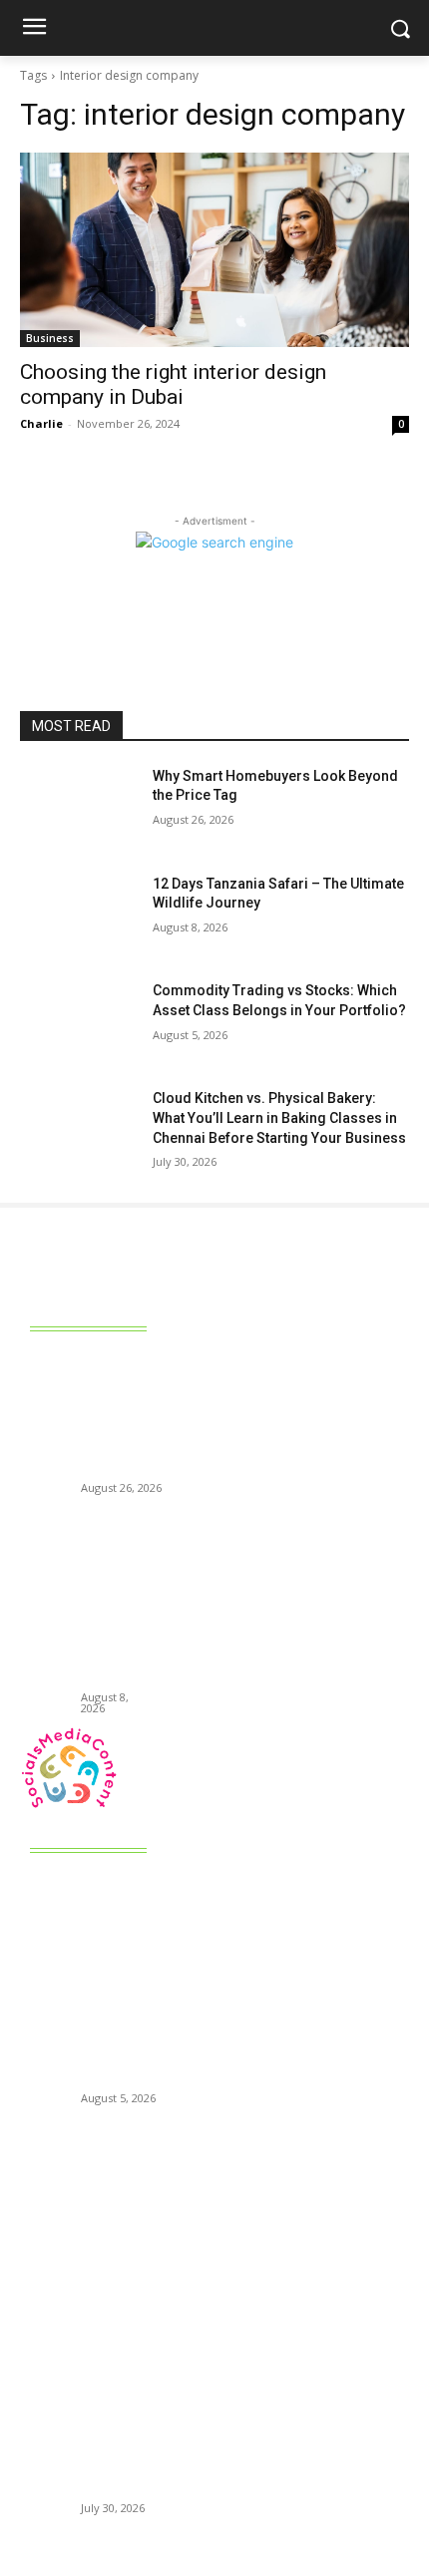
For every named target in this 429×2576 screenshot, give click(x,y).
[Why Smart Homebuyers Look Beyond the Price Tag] (78, 808)
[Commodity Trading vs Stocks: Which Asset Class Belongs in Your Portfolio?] (78, 1022)
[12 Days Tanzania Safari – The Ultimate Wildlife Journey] (78, 916)
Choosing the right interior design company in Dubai (173, 384)
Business (50, 338)
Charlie (41, 423)
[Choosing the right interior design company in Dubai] (214, 250)
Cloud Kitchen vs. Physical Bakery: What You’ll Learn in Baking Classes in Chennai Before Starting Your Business (279, 1117)
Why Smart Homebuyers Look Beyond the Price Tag (123, 1418)
